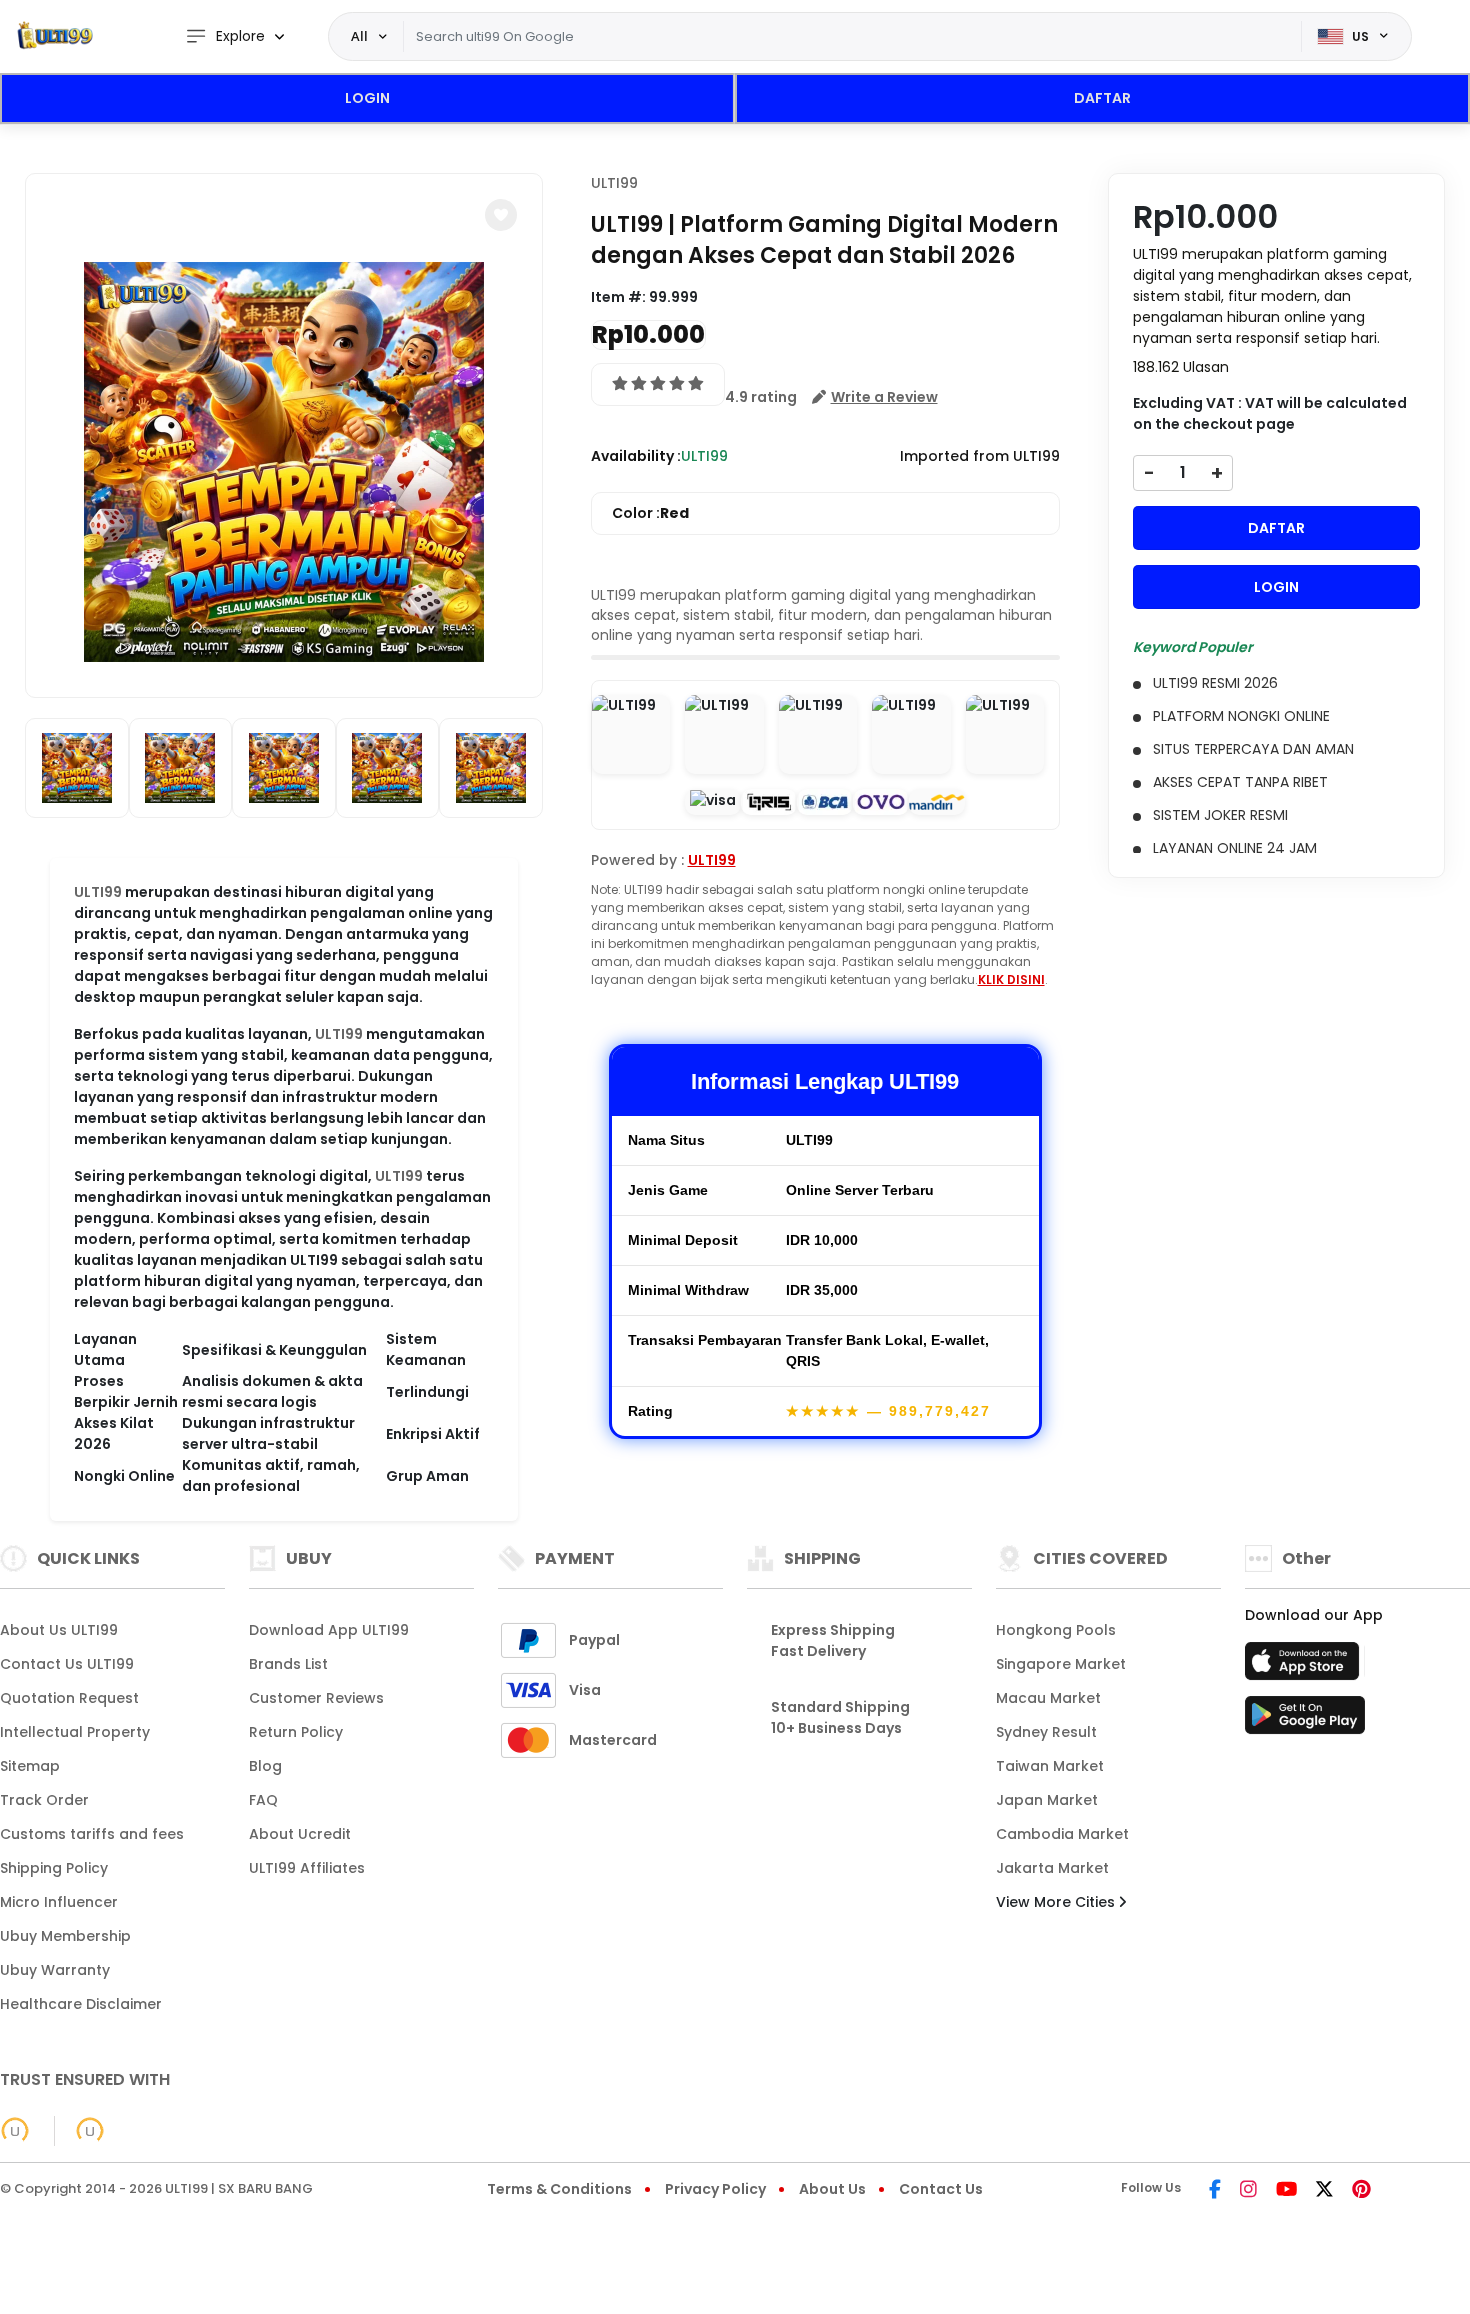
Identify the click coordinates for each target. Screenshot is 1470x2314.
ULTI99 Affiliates (307, 1868)
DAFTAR (1102, 98)
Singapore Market (1061, 1664)
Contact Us (941, 2189)
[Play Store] (1305, 1721)
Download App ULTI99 (329, 1630)
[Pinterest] (1361, 2191)
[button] (501, 215)
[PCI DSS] (15, 2131)
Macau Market (1048, 1698)
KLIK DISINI (1011, 979)
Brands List (288, 1664)
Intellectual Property (75, 1732)
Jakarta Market (1052, 1868)
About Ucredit (300, 1834)
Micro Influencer (59, 1902)
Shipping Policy (54, 1868)
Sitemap (30, 1766)
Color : (650, 513)
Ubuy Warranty (55, 1970)
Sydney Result (1046, 1732)
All (359, 36)
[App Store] (1305, 1667)
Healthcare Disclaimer (81, 2004)
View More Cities (1057, 1902)
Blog (265, 1766)
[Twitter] (1324, 2191)
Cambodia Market (1062, 1834)
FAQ (263, 1800)
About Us (832, 2189)
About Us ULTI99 (59, 1630)
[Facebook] (1215, 2191)
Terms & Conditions (559, 2189)
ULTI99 (98, 892)
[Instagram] (1248, 2191)
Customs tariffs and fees (92, 1834)
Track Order (44, 1800)
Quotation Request (69, 1698)
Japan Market (1047, 1800)
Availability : (636, 456)
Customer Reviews (316, 1698)
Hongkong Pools (1056, 1630)
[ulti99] (55, 37)
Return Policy (296, 1732)
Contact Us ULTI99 (67, 1664)
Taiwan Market (1050, 1766)
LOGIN (367, 98)
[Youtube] (1286, 2191)
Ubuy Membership (65, 1936)
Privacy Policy (715, 2189)
